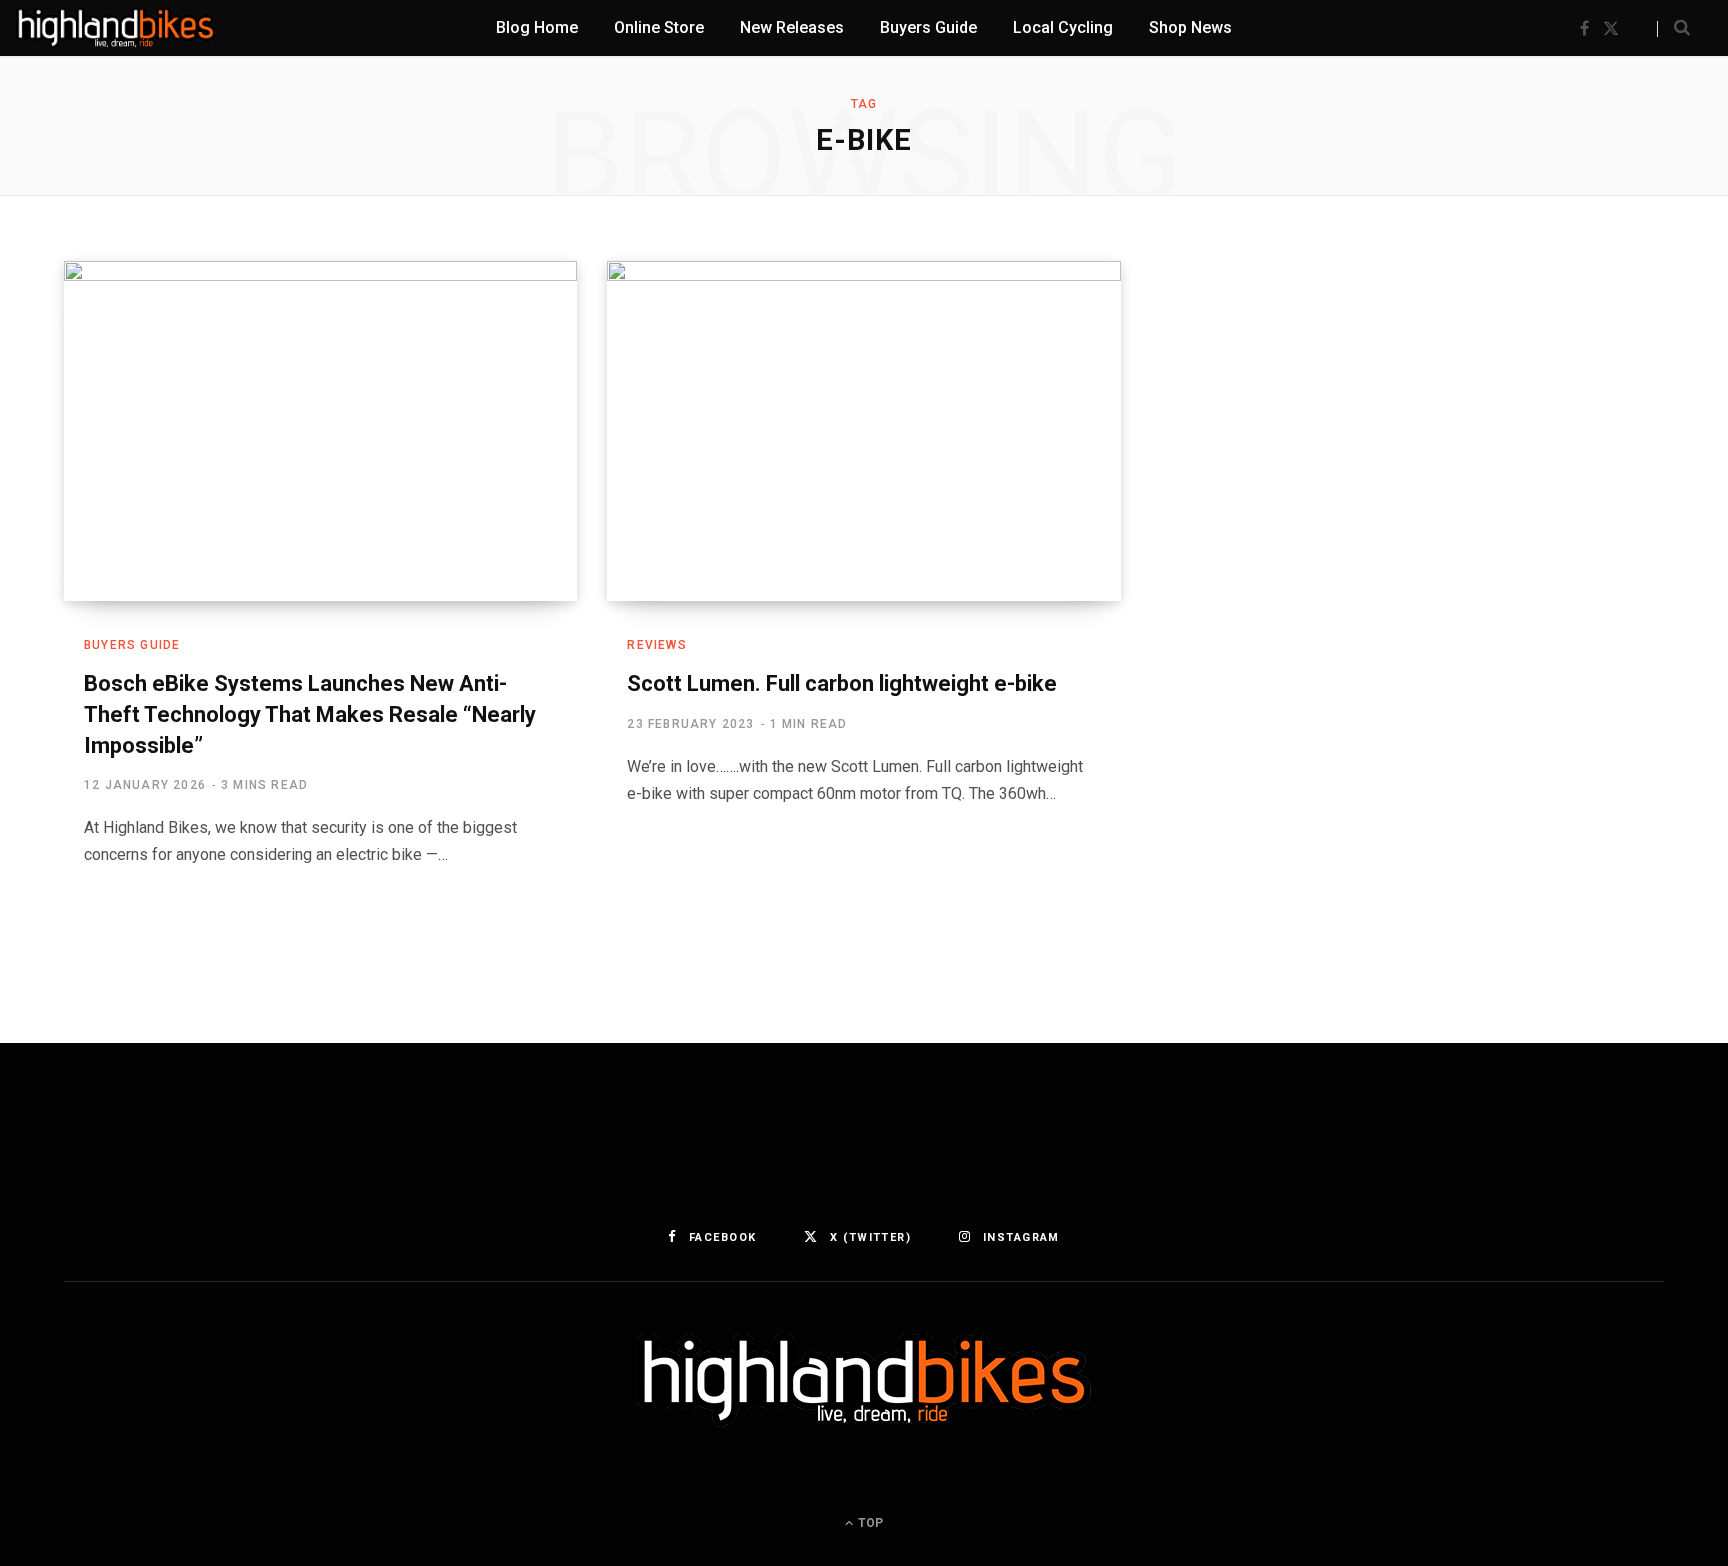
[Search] (1673, 28)
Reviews (656, 645)
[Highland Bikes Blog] (116, 27)
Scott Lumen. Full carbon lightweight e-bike (842, 683)
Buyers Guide (132, 645)
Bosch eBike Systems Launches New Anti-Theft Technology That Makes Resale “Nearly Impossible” (310, 714)
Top (869, 1523)
